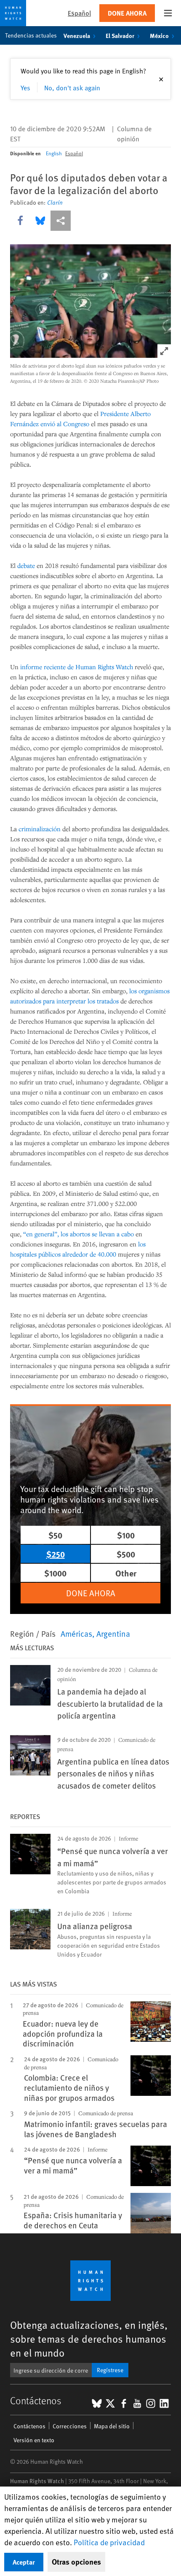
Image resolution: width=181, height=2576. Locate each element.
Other (126, 1573)
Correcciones (70, 2426)
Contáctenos (29, 2426)
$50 (55, 1535)
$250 (56, 1554)
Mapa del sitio (112, 2426)
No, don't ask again (72, 87)
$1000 (55, 1573)
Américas (76, 1633)
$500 (126, 1554)
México (159, 35)
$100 (126, 1535)
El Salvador (120, 35)
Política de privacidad (109, 2542)
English (54, 153)
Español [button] (79, 13)
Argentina (113, 1633)
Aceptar (24, 2562)
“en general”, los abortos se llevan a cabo (79, 1234)
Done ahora (127, 13)
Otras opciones (76, 2562)
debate (26, 565)
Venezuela (77, 35)
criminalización (40, 829)
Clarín (55, 203)
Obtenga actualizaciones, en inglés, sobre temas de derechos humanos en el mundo (89, 2339)
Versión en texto (34, 2440)
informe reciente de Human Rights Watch (77, 667)
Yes (25, 87)
